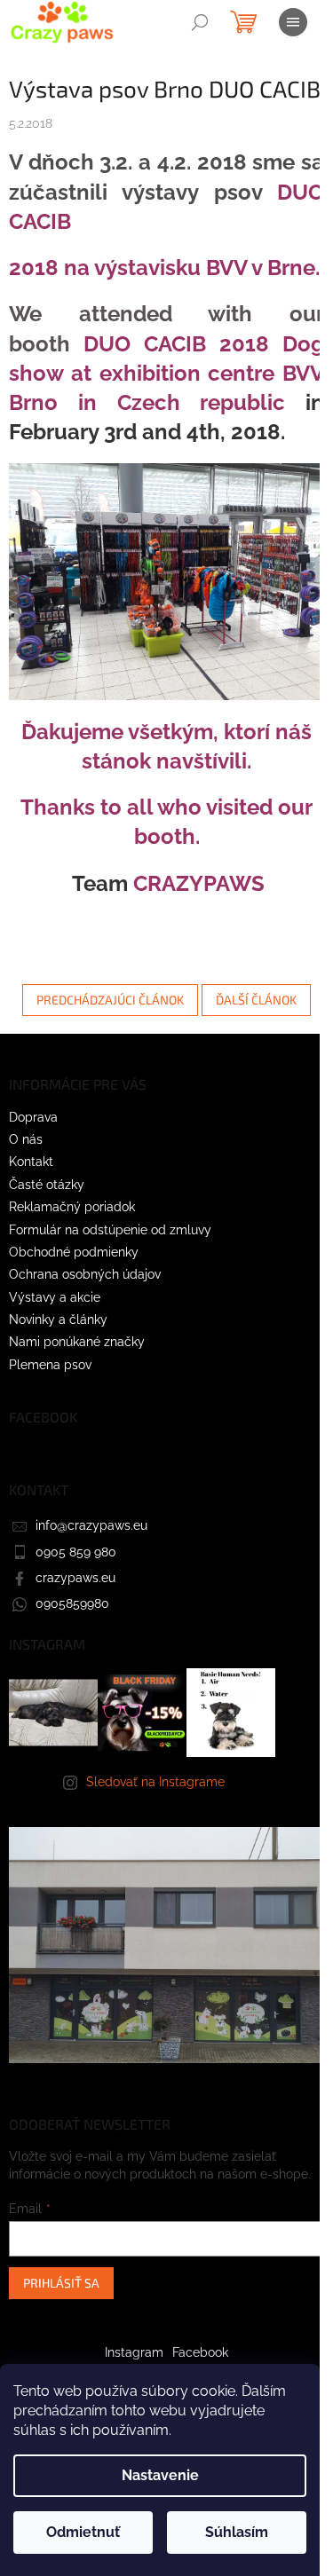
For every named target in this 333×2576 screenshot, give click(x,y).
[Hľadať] (200, 22)
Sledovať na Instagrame (155, 1782)
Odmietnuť (83, 2532)
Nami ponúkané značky (77, 1342)
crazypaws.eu (75, 1578)
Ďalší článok (256, 1000)
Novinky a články (58, 1320)
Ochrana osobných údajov (85, 1274)
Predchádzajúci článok (110, 1000)
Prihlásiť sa (61, 2283)
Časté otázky (47, 1185)
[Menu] (293, 22)
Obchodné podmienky (74, 1252)
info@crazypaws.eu (91, 1525)
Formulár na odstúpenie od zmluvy (110, 1230)
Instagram (134, 2352)
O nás (26, 1139)
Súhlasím (237, 2532)
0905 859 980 (76, 1552)
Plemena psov (50, 1365)
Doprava (33, 1117)
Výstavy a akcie (55, 1297)
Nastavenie (160, 2475)
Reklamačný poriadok (72, 1207)
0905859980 (72, 1603)
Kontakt (31, 1162)
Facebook (200, 2352)
